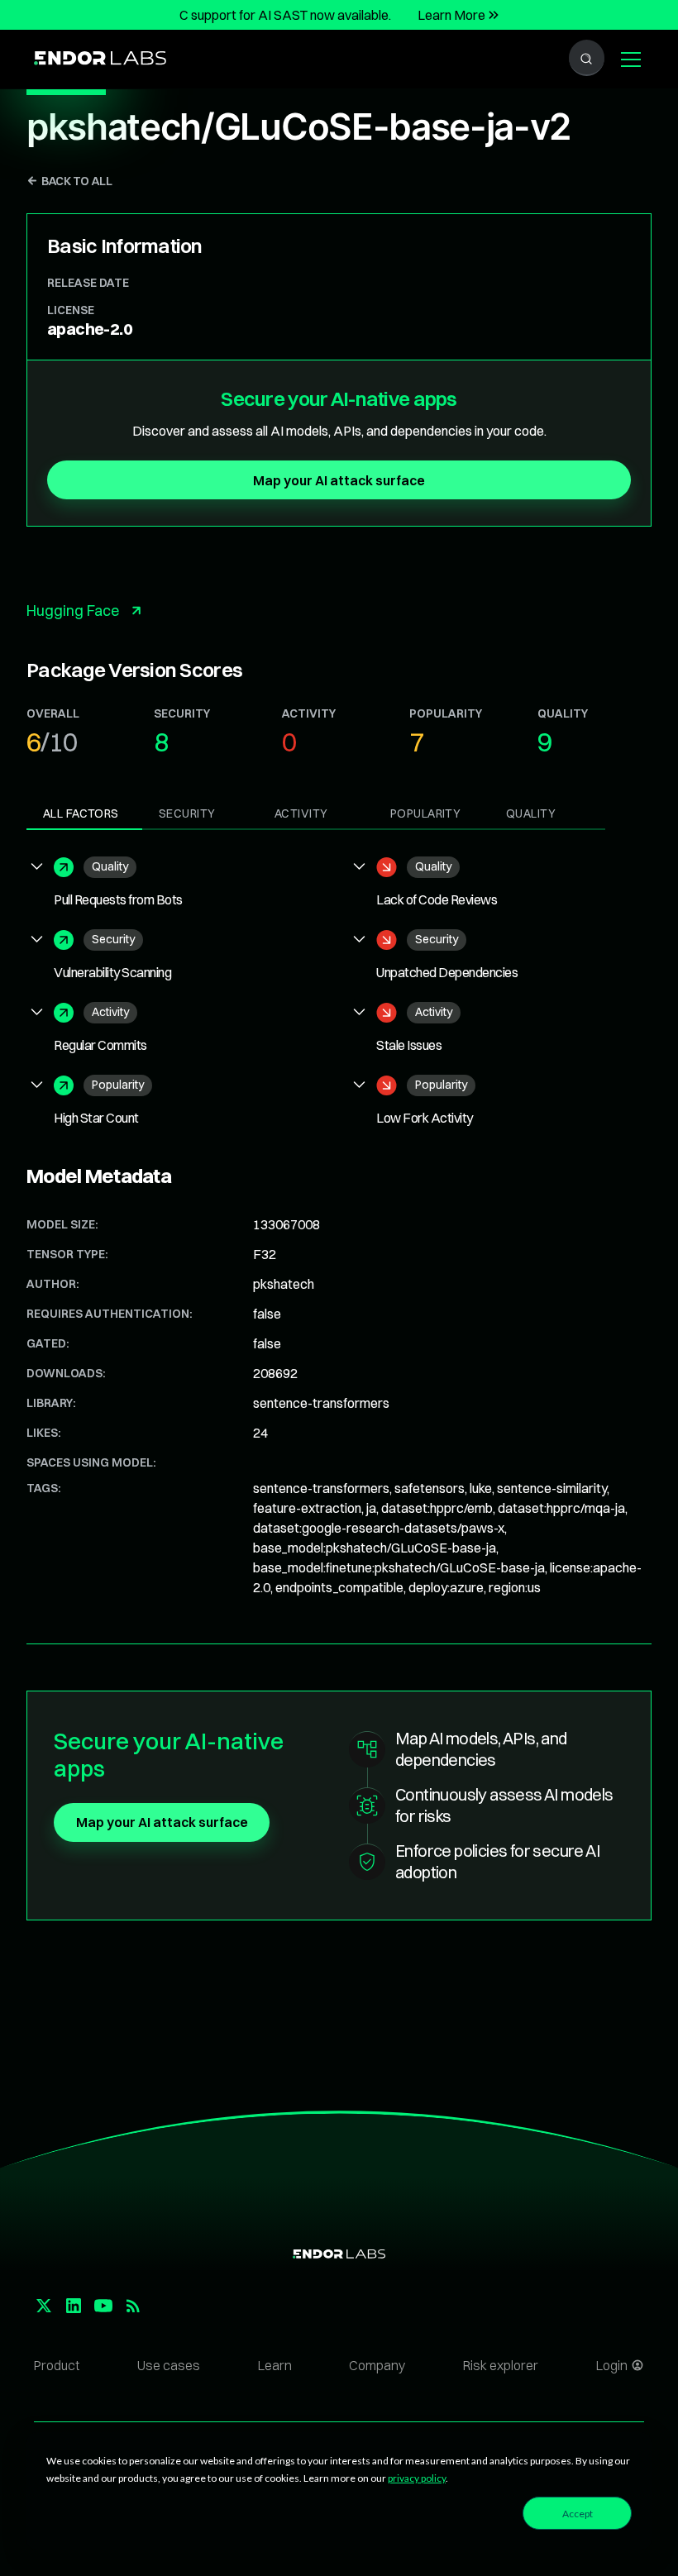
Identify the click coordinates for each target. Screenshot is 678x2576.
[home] (100, 59)
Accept (578, 2514)
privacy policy (417, 2478)
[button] (628, 60)
